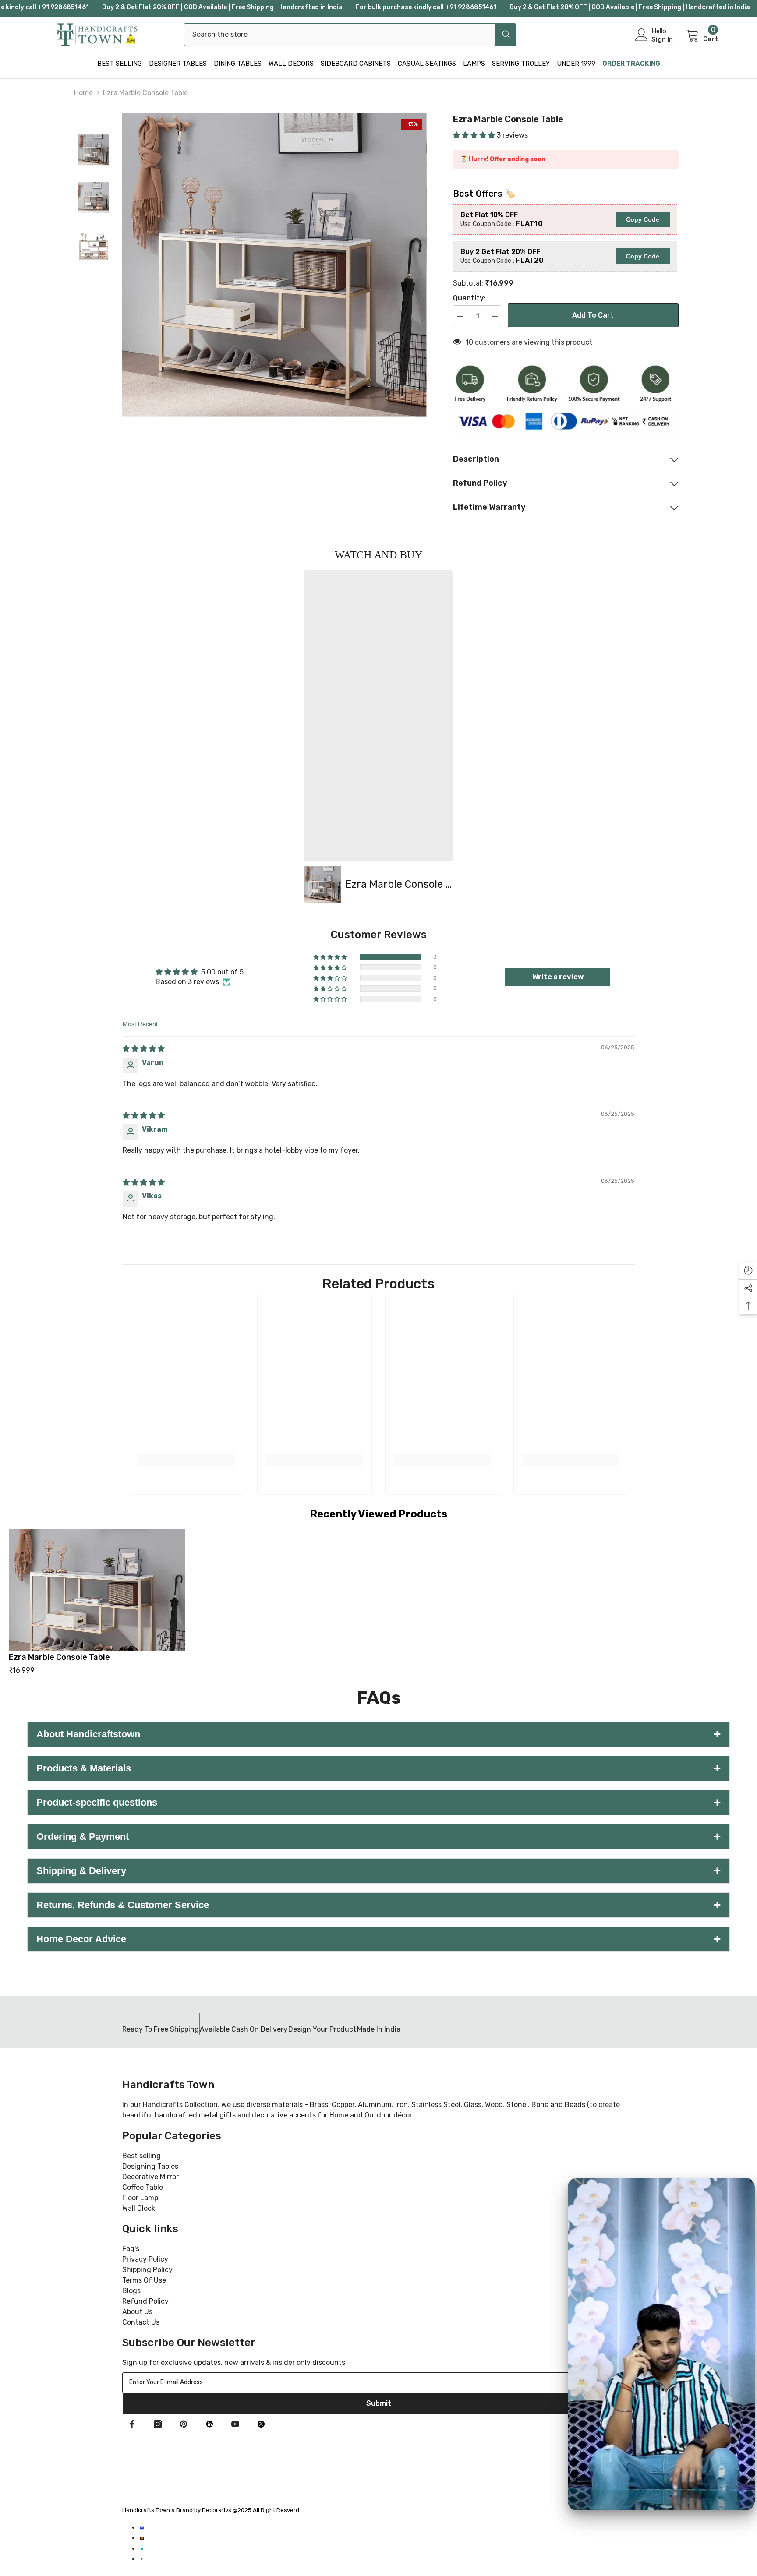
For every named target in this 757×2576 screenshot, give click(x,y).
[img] (144, 1049)
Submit (379, 2403)
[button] (475, 135)
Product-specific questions (378, 1802)
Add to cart (593, 315)
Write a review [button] (558, 977)
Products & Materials (378, 1768)
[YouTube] (235, 2424)
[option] (378, 737)
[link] (186, 1460)
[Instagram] (158, 2424)
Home (83, 93)
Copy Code (643, 219)
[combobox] (340, 35)
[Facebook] (132, 2424)
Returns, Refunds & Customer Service (378, 1905)
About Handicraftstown (378, 1734)
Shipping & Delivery (378, 1871)
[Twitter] (261, 2424)
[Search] (350, 35)
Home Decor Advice (378, 1939)
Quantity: (469, 298)
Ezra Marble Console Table (59, 1657)
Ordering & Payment (378, 1837)
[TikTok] (209, 2424)
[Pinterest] (184, 2424)
